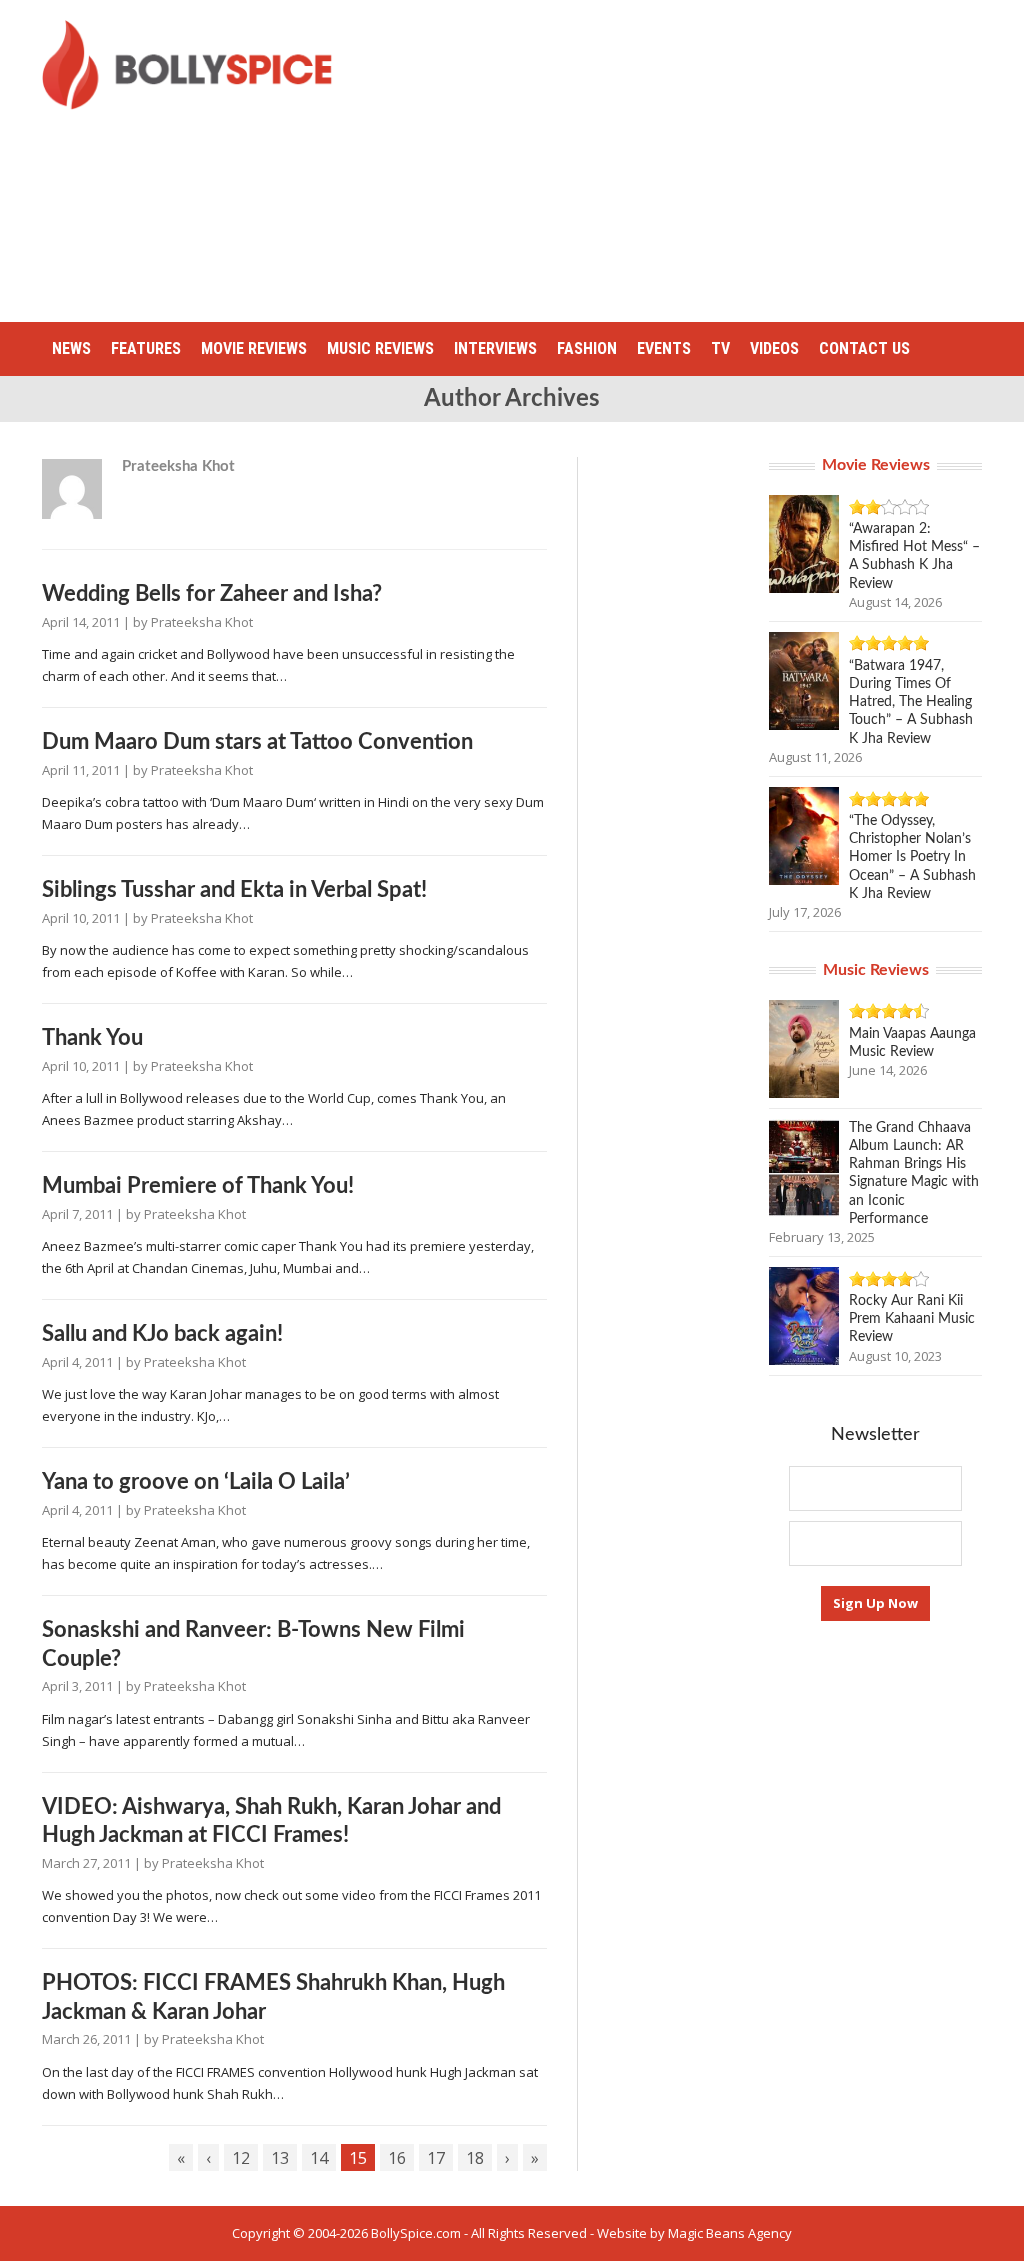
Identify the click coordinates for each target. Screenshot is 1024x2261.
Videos (774, 348)
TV (720, 348)
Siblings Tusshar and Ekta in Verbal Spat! (234, 890)
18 (475, 2158)
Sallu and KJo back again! (162, 1334)
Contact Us (864, 348)
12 (241, 2158)
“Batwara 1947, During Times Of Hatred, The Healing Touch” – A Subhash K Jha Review (911, 702)
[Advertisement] (694, 160)
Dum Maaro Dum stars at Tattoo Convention (257, 742)
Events (664, 348)
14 (319, 2158)
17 (436, 2158)
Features (146, 348)
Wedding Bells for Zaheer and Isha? (212, 594)
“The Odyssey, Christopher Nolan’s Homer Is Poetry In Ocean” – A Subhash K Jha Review (912, 857)
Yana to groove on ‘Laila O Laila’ (196, 1482)
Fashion (587, 348)
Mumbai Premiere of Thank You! (198, 1186)
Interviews (495, 348)
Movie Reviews (254, 348)
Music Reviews (380, 348)
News (71, 348)
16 (397, 2158)
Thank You (92, 1038)
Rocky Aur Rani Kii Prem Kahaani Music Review (912, 1319)
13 (280, 2158)
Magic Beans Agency (730, 2233)
